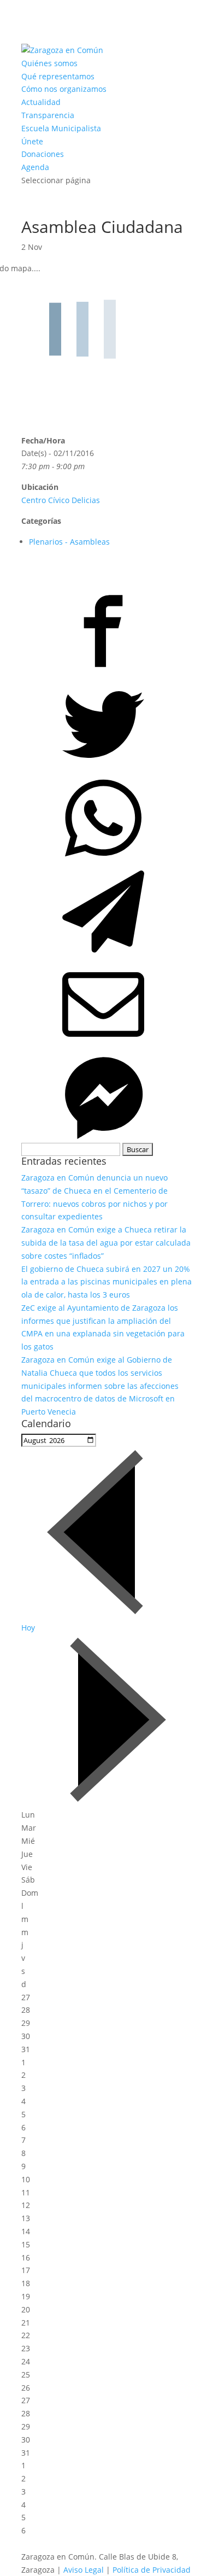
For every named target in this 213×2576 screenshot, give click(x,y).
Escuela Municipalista (61, 128)
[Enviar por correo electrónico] (106, 1003)
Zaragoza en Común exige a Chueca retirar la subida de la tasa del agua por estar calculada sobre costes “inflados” (106, 1243)
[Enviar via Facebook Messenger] (106, 1096)
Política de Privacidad (152, 2570)
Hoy (28, 1628)
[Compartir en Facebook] (106, 629)
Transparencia (48, 115)
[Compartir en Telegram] (106, 910)
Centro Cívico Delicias (61, 500)
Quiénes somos (49, 63)
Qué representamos (58, 76)
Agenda (35, 167)
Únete (32, 141)
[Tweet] (106, 723)
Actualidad (41, 102)
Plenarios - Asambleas (69, 542)
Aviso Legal (84, 2570)
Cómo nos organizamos (64, 89)
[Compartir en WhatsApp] (106, 816)
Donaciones (43, 154)
